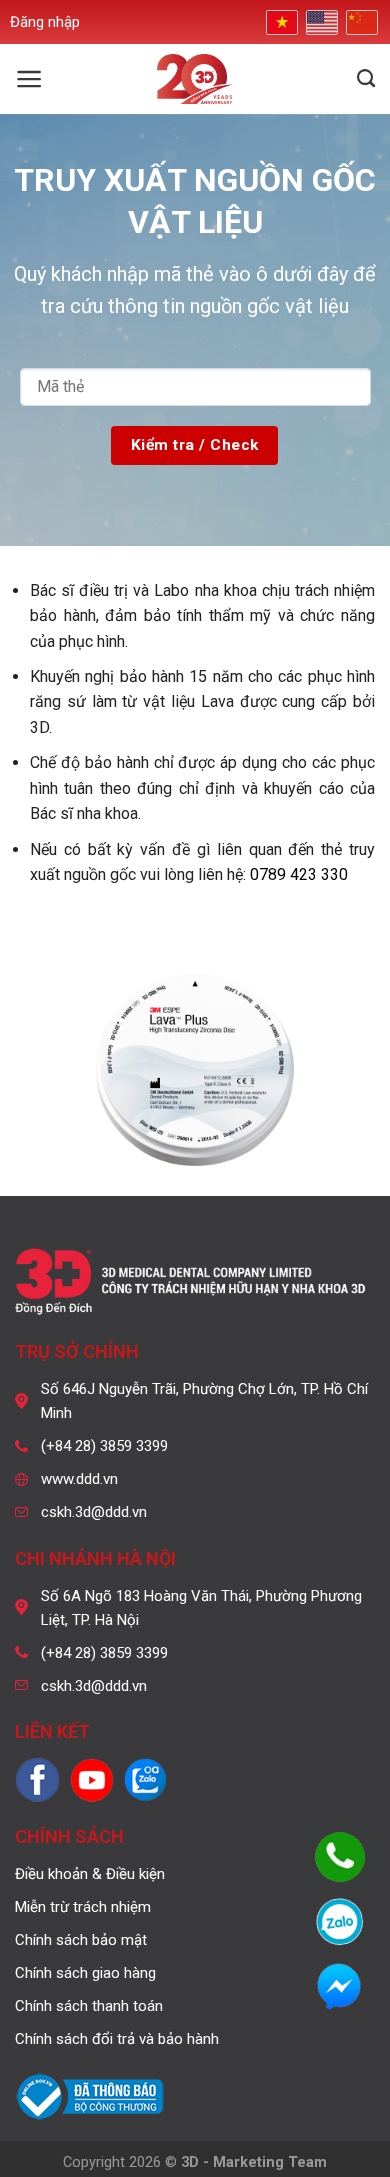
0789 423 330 (299, 874)
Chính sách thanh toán (89, 2006)
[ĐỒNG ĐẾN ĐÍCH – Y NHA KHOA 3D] (195, 79)
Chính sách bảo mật (81, 1940)
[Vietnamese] (280, 21)
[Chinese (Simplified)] (360, 22)
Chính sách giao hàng (85, 1973)
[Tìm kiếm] (366, 79)
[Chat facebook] (340, 1987)
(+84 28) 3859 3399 (104, 1446)
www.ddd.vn (79, 1479)
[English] (320, 22)
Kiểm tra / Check (194, 445)
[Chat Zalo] (340, 1922)
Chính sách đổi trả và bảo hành (117, 2039)
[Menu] (29, 79)
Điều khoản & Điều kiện (90, 1874)
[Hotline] (340, 1857)
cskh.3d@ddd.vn (94, 1512)
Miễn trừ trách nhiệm (83, 1907)
